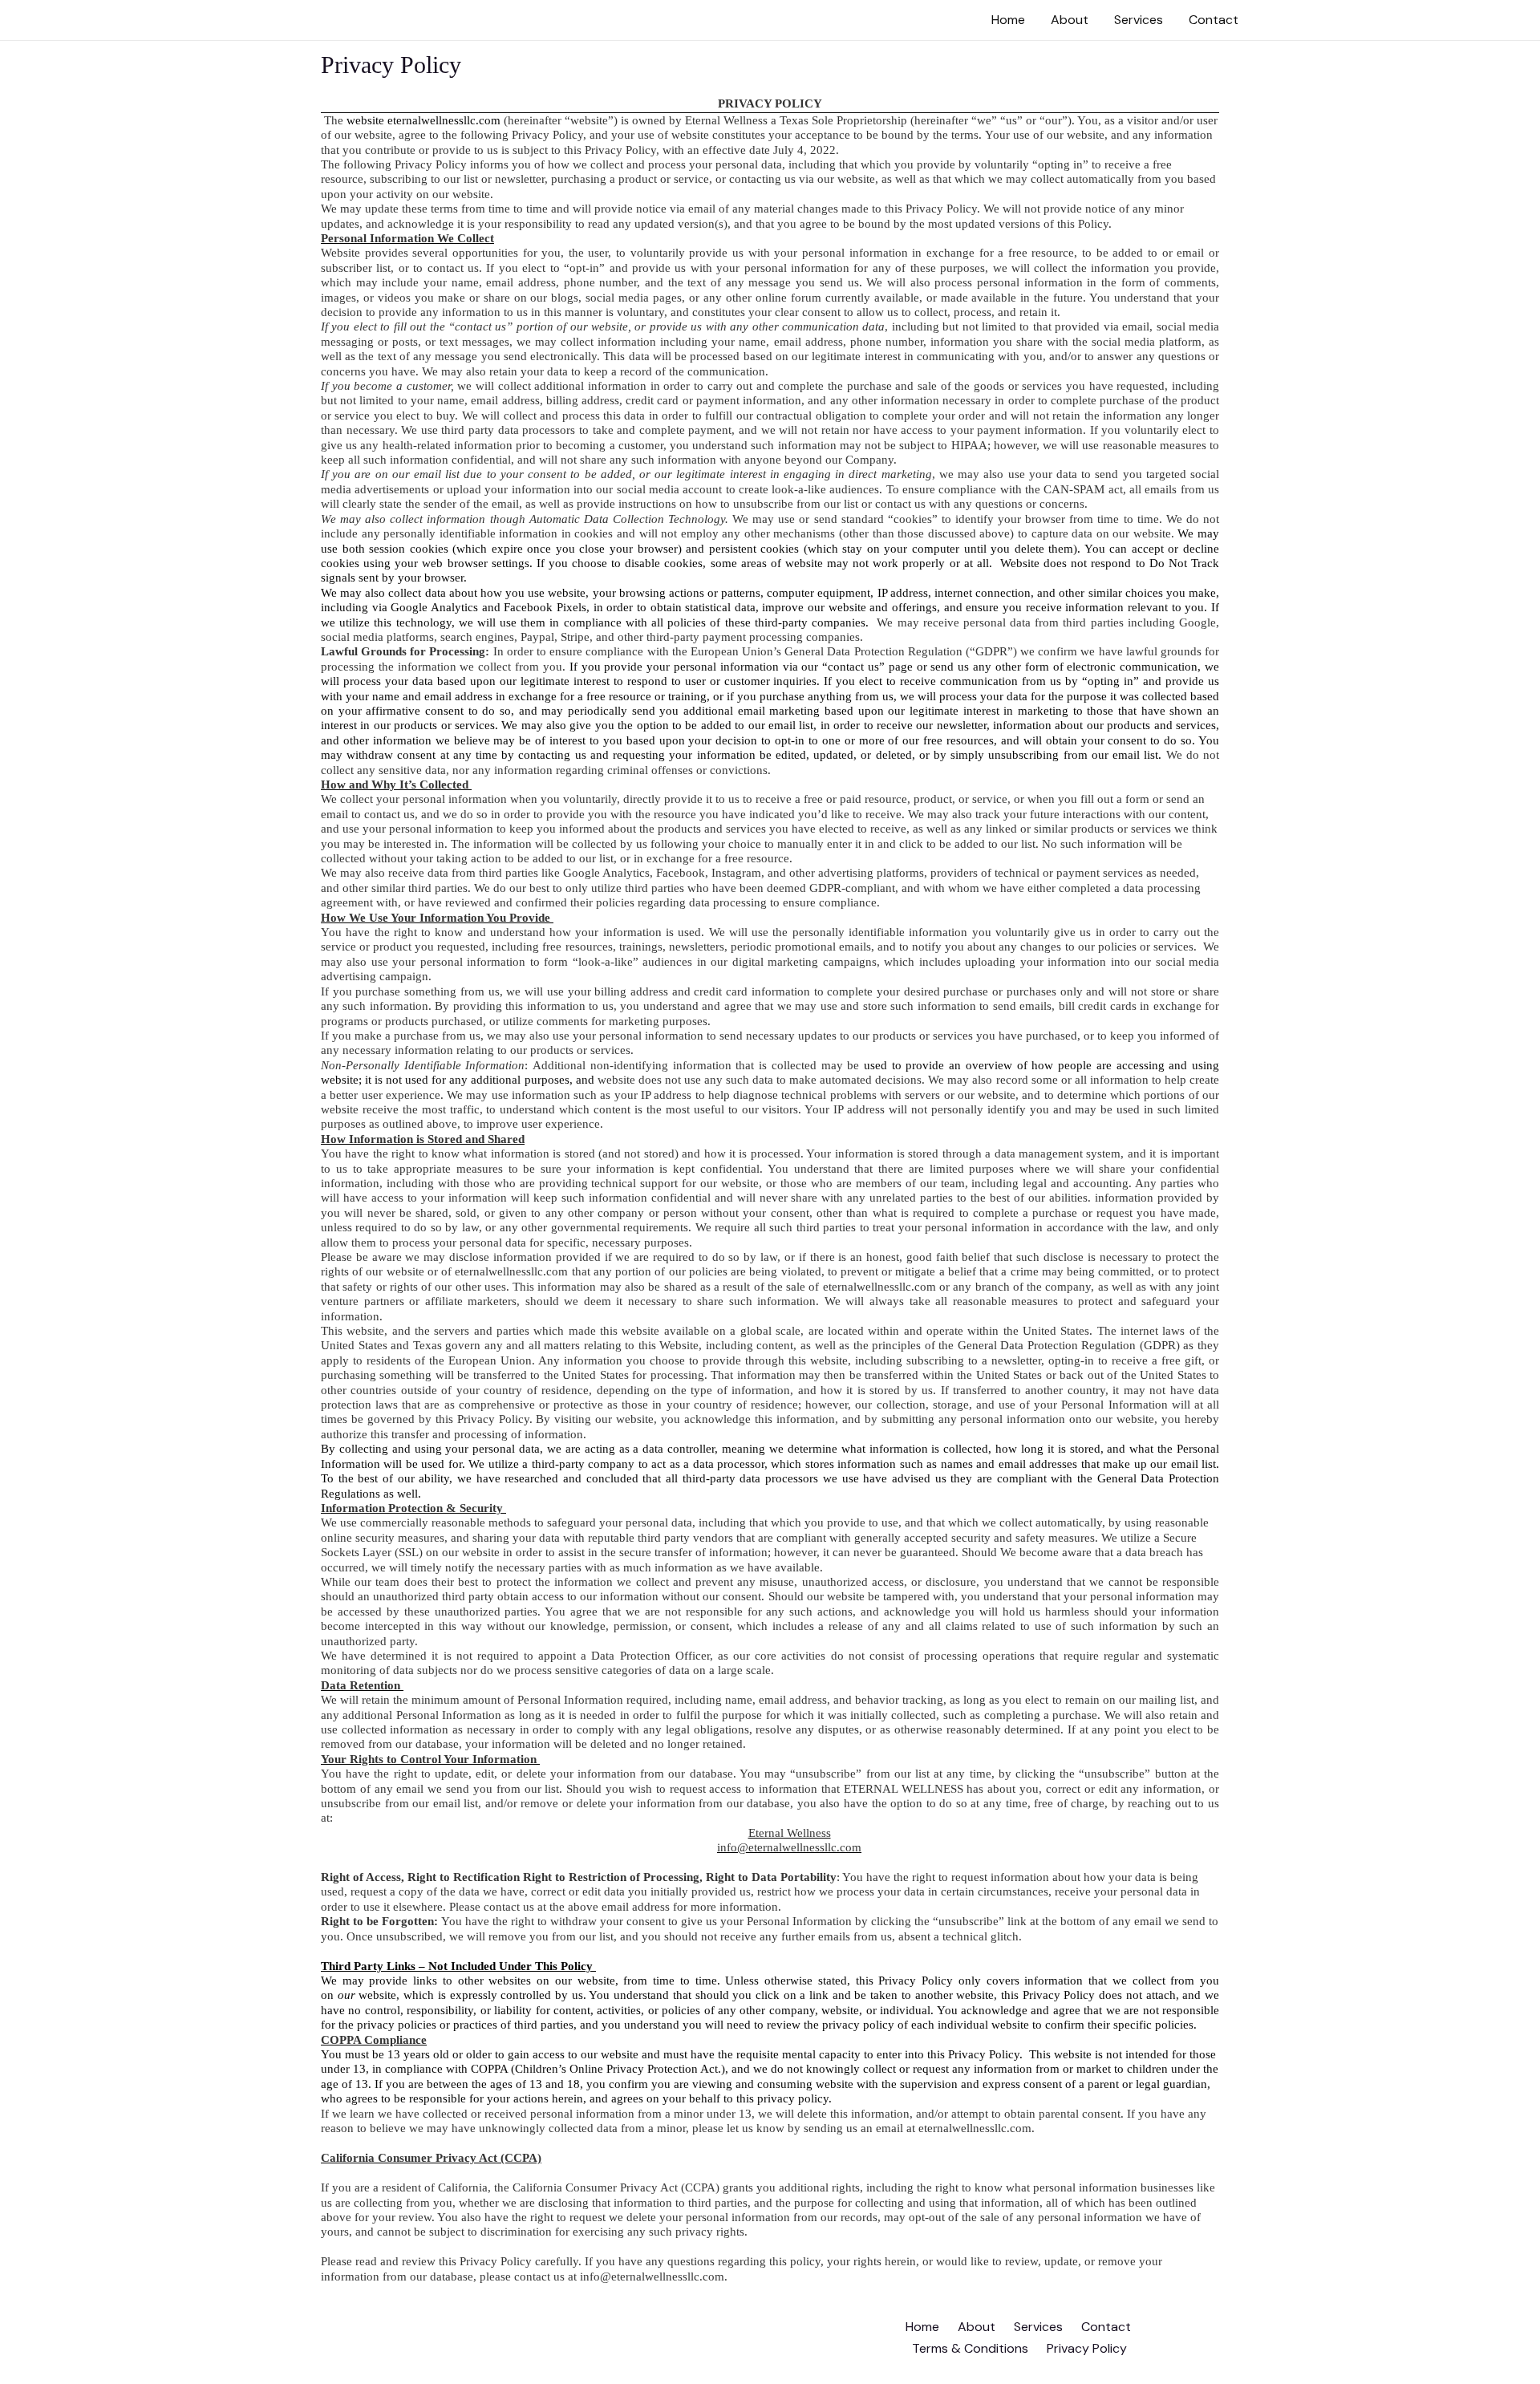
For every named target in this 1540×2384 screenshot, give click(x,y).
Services (1139, 20)
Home (1008, 20)
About (1070, 20)
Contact (1214, 20)
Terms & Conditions (970, 2348)
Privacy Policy (1087, 2348)
